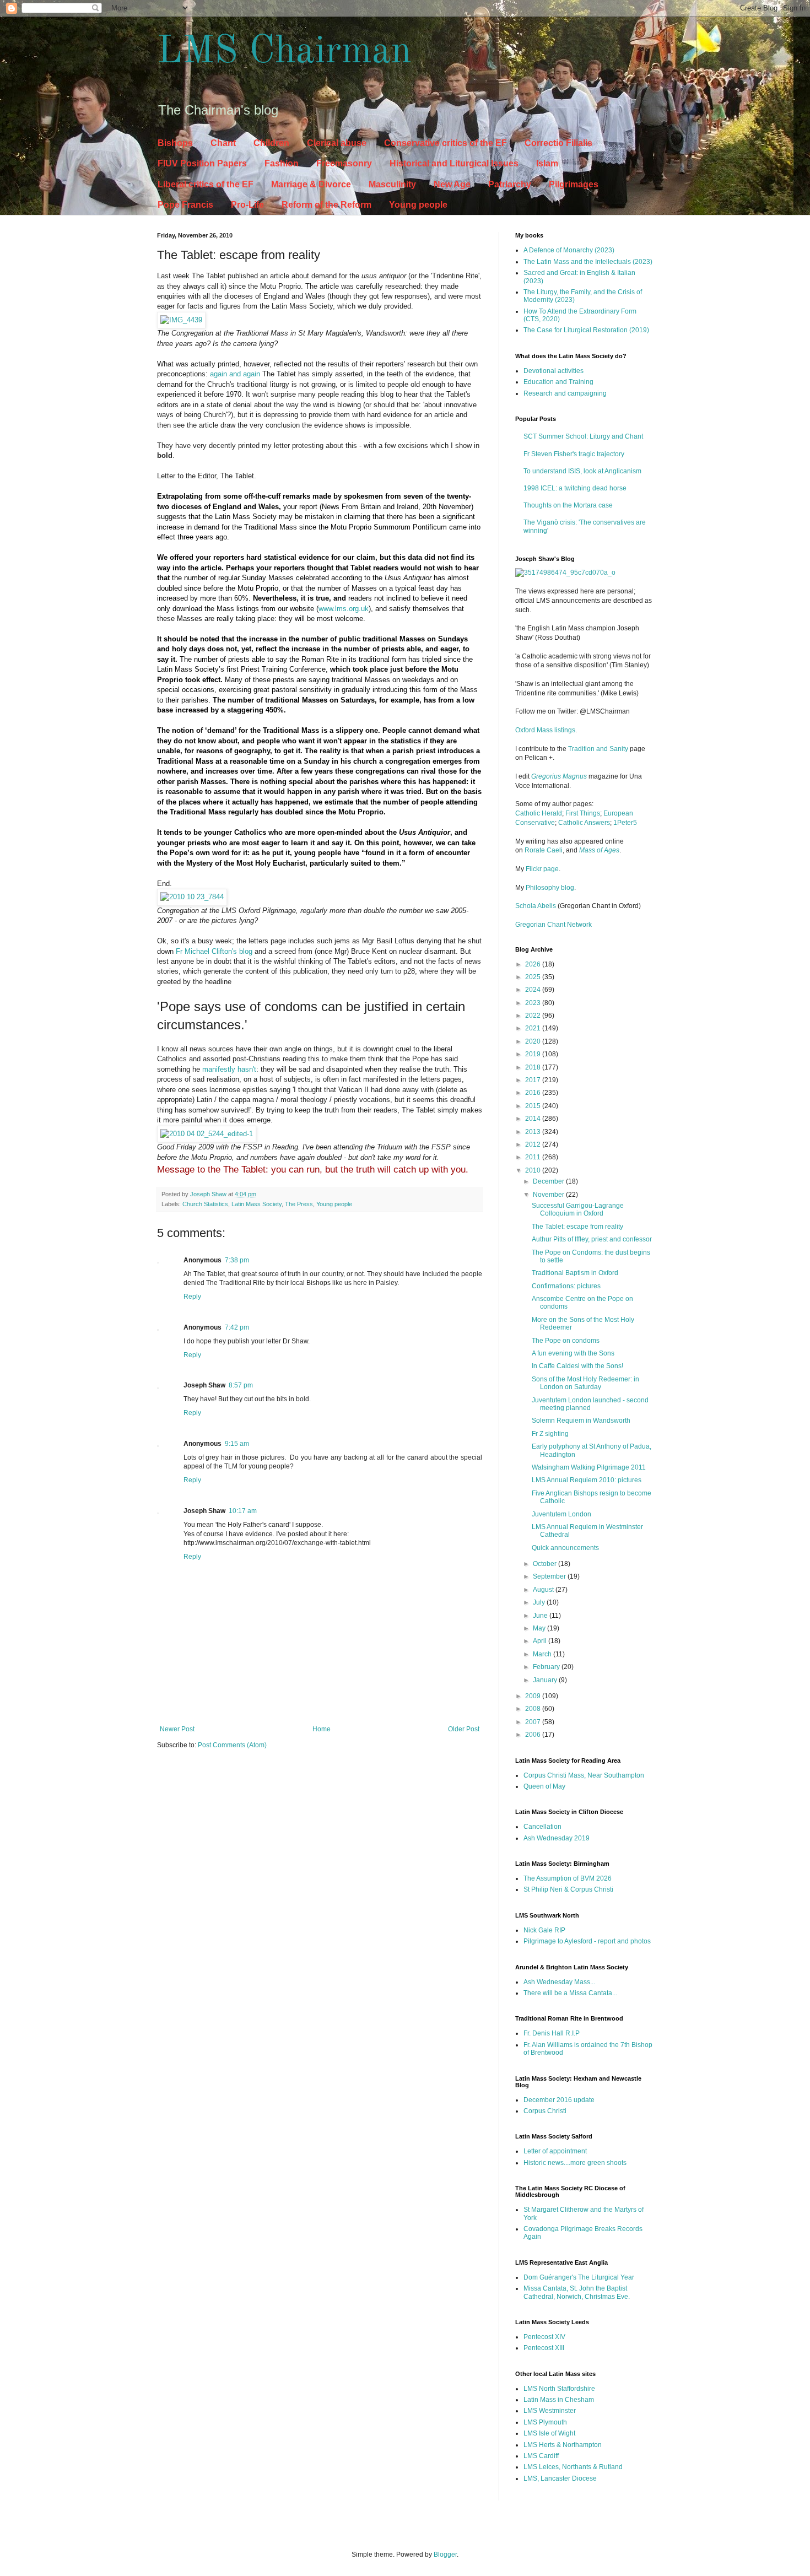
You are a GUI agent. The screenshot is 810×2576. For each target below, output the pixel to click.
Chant (223, 143)
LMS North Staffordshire (559, 2389)
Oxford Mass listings (545, 730)
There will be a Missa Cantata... (570, 1993)
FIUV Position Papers (202, 163)
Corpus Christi (545, 2111)
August (544, 1590)
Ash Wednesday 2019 (557, 1838)
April (541, 1641)
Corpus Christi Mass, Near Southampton (584, 1775)
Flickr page (542, 869)
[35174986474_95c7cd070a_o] (565, 573)
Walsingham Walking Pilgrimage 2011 (589, 1467)
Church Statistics (205, 1204)
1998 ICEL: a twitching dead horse (575, 488)
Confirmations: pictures (566, 1286)
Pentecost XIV (544, 2337)
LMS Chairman (284, 52)
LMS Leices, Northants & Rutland (573, 2467)
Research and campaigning (565, 393)
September (550, 1576)
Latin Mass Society (256, 1204)
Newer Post (177, 1729)
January (546, 1680)
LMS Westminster (550, 2411)
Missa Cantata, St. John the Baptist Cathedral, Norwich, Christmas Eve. (577, 2292)
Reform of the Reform (326, 205)
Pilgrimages (574, 184)
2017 (534, 1080)
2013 (534, 1132)
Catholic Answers (584, 823)
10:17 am (243, 1511)
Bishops (175, 143)
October (546, 1564)
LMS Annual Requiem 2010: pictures (587, 1480)
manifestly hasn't (229, 1069)
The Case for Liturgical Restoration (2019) (586, 330)
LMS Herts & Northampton (563, 2445)
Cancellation (542, 1827)
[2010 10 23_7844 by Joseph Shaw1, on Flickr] (192, 897)
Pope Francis (185, 205)
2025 (534, 977)
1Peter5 (625, 823)
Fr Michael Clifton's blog (214, 951)
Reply (192, 1297)
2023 (534, 1003)
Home (322, 1729)
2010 (534, 1170)
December (549, 1181)
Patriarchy (510, 184)
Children (271, 143)
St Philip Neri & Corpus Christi (568, 1889)
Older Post (464, 1729)
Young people (418, 205)
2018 (534, 1067)
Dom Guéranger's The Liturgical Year (579, 2277)
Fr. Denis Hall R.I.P (552, 2033)
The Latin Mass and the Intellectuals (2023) (588, 262)
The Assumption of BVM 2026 (568, 1878)
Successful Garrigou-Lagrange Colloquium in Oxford (578, 1209)
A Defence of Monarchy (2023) (569, 250)
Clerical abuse (337, 143)
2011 (534, 1157)
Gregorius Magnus (559, 776)
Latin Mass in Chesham (559, 2400)
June (541, 1616)
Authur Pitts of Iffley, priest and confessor (592, 1239)
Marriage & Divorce (311, 184)
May (540, 1628)
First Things (583, 813)
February (547, 1667)
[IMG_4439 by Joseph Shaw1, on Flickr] (181, 320)
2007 (534, 1722)
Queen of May (544, 1786)
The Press (299, 1204)
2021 (534, 1028)
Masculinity (392, 184)
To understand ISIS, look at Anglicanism (582, 471)
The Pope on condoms (566, 1341)
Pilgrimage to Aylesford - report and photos (587, 1941)
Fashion (282, 163)
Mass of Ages (599, 850)
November (549, 1195)
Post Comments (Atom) (232, 1745)
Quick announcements (565, 1548)
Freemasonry (344, 163)
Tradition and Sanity (598, 749)
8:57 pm (241, 1385)
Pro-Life (247, 205)
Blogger (445, 2555)
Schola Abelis (536, 906)
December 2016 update (559, 2100)
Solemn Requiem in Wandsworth (581, 1421)
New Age (452, 184)
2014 (534, 1119)
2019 (534, 1054)
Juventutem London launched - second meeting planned (590, 1404)
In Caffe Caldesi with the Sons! (577, 1366)
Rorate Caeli (544, 850)
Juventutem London (561, 1514)
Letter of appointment (555, 2151)
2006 (534, 1735)
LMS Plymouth (545, 2422)
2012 (534, 1144)
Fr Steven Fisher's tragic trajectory (574, 454)
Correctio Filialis (558, 143)
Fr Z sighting (550, 1434)
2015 (534, 1106)
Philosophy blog (550, 888)
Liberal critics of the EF (206, 184)
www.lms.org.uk (344, 609)
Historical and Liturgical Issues (454, 163)
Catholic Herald (539, 813)
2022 (534, 1016)
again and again (235, 374)
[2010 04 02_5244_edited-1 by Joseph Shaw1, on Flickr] (207, 1134)
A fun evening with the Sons (573, 1353)
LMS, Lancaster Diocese (560, 2478)
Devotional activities (553, 371)
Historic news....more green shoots (575, 2163)
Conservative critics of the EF (445, 143)
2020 (534, 1041)
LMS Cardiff (541, 2456)
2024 (534, 990)
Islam (547, 163)
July (540, 1602)
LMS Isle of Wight (549, 2433)
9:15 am (237, 1444)
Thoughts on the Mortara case (568, 505)
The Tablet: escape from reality (577, 1227)
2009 (534, 1696)
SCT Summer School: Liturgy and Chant (583, 436)
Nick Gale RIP (544, 1930)
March (543, 1654)
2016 (534, 1093)
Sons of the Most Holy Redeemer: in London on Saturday (585, 1383)
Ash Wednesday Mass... (559, 1982)
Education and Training (558, 382)
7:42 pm (237, 1327)
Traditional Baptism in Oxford (575, 1273)
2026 (534, 964)
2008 (534, 1709)
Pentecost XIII (544, 2348)
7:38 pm (237, 1260)
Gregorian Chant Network (553, 925)
